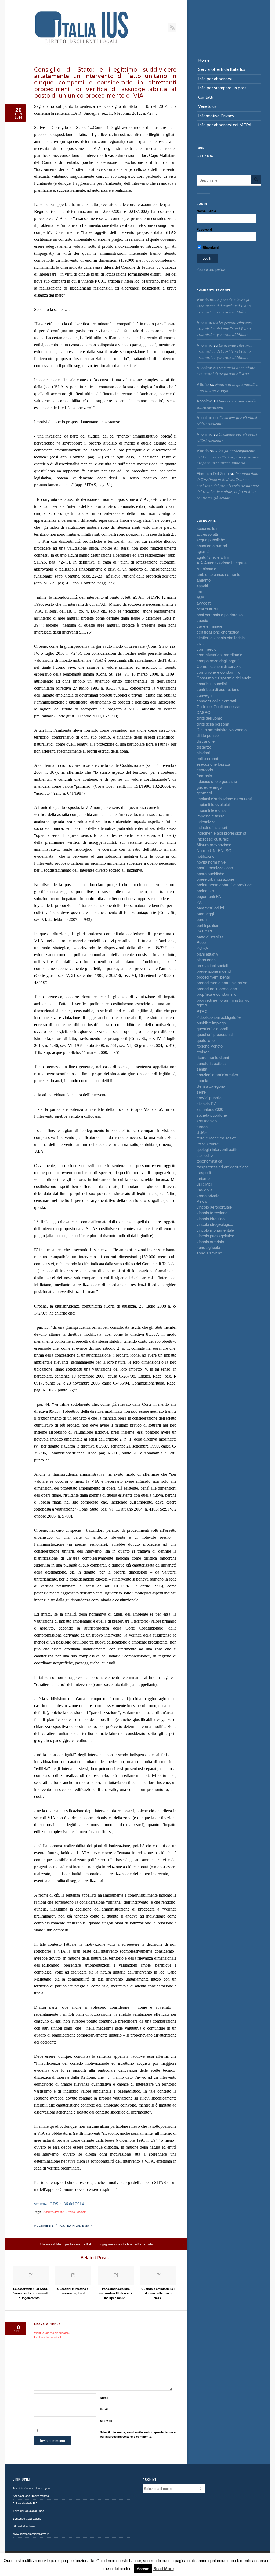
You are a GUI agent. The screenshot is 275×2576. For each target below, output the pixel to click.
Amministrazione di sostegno (31, 2488)
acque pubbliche (211, 540)
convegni (205, 695)
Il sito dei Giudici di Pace (28, 2511)
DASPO (204, 712)
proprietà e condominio (216, 994)
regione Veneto (210, 1046)
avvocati (204, 603)
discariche (206, 741)
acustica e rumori (212, 545)
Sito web (106, 2421)
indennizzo (206, 822)
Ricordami (210, 247)
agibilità (203, 551)
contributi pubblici (212, 684)
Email (104, 2409)
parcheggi (205, 914)
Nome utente (206, 211)
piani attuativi (208, 954)
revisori (203, 1052)
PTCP (202, 1006)
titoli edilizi (205, 1155)
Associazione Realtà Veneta (31, 2496)
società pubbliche (212, 1115)
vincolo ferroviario (212, 1213)
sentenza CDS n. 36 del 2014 (59, 2204)
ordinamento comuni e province (224, 885)
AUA (200, 597)
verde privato (208, 1195)
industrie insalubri (212, 827)
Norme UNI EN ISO (214, 850)
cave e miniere (209, 626)
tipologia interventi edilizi (218, 1149)
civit (200, 643)
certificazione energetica (218, 632)
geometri (204, 793)
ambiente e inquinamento (218, 574)
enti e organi (207, 758)
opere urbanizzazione (215, 879)
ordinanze (205, 891)
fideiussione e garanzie (217, 781)
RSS (172, 28)
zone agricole (208, 1247)
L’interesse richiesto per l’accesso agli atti (65, 2244)
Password (204, 229)
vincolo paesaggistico (215, 1236)
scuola (202, 1080)
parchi (202, 919)
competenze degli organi (218, 660)
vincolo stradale (210, 1241)
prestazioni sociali (212, 965)
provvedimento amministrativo (223, 1000)
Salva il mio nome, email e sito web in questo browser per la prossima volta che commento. (138, 2434)
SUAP (202, 1132)
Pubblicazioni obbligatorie (219, 1017)
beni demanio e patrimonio (220, 614)
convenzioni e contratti (216, 701)
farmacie (204, 776)
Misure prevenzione (214, 844)
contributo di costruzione (218, 689)
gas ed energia (209, 787)
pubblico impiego (211, 1023)
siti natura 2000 (210, 1109)
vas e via (82, 2225)
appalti (202, 586)
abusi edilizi (207, 528)
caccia (202, 620)
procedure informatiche (217, 988)
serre (201, 1092)
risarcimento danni (213, 1057)
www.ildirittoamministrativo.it (31, 2534)
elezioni (203, 752)
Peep (201, 942)
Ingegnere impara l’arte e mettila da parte (126, 2244)
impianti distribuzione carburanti (224, 799)
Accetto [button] (143, 2569)
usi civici (204, 1184)
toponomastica (209, 1161)
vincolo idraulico (211, 1218)
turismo (203, 1178)
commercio (207, 649)
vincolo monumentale (215, 1230)
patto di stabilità (210, 937)
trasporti (204, 1172)
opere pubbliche (210, 873)
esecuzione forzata (213, 764)
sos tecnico (207, 1121)
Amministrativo (54, 2212)
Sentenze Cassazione (27, 2518)
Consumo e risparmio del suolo (224, 678)
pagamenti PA (209, 896)
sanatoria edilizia (211, 1063)
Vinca (202, 1201)
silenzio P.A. (207, 1103)
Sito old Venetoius (24, 2526)
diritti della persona (213, 724)
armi (200, 591)
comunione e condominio (218, 672)
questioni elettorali (212, 1029)
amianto (204, 580)
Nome (104, 2398)
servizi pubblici (209, 1098)
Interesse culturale (213, 839)
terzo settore (208, 1144)
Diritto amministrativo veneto (222, 729)
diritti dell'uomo (209, 718)
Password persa (211, 269)
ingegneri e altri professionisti (222, 833)
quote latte (206, 1040)
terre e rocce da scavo (216, 1138)
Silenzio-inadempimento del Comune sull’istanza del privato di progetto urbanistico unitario (229, 457)
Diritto (71, 2212)
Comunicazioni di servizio (219, 666)
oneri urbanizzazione (215, 867)
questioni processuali (215, 1034)
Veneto (82, 2212)
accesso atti (207, 534)
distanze (204, 747)
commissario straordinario (219, 655)
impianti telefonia (211, 810)
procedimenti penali (214, 977)
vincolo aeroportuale (214, 1207)
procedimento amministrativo (222, 982)
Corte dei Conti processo (218, 706)
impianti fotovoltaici (213, 804)
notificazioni (207, 856)
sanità (202, 1069)
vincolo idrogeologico (215, 1224)
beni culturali (207, 609)
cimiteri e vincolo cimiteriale (221, 637)
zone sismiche (209, 1253)
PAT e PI (204, 931)
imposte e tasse (211, 816)
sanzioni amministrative (217, 1074)
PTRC (202, 1011)
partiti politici (207, 925)
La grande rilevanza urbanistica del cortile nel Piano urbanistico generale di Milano (224, 306)
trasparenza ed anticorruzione (223, 1167)
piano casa (206, 959)
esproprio (205, 770)
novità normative (211, 862)
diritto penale (208, 735)
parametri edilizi (210, 908)
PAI (200, 902)
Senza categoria (211, 1086)
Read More (164, 2569)
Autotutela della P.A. (25, 2503)
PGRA (202, 948)
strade (202, 1126)
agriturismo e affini (213, 557)
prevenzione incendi (214, 971)
